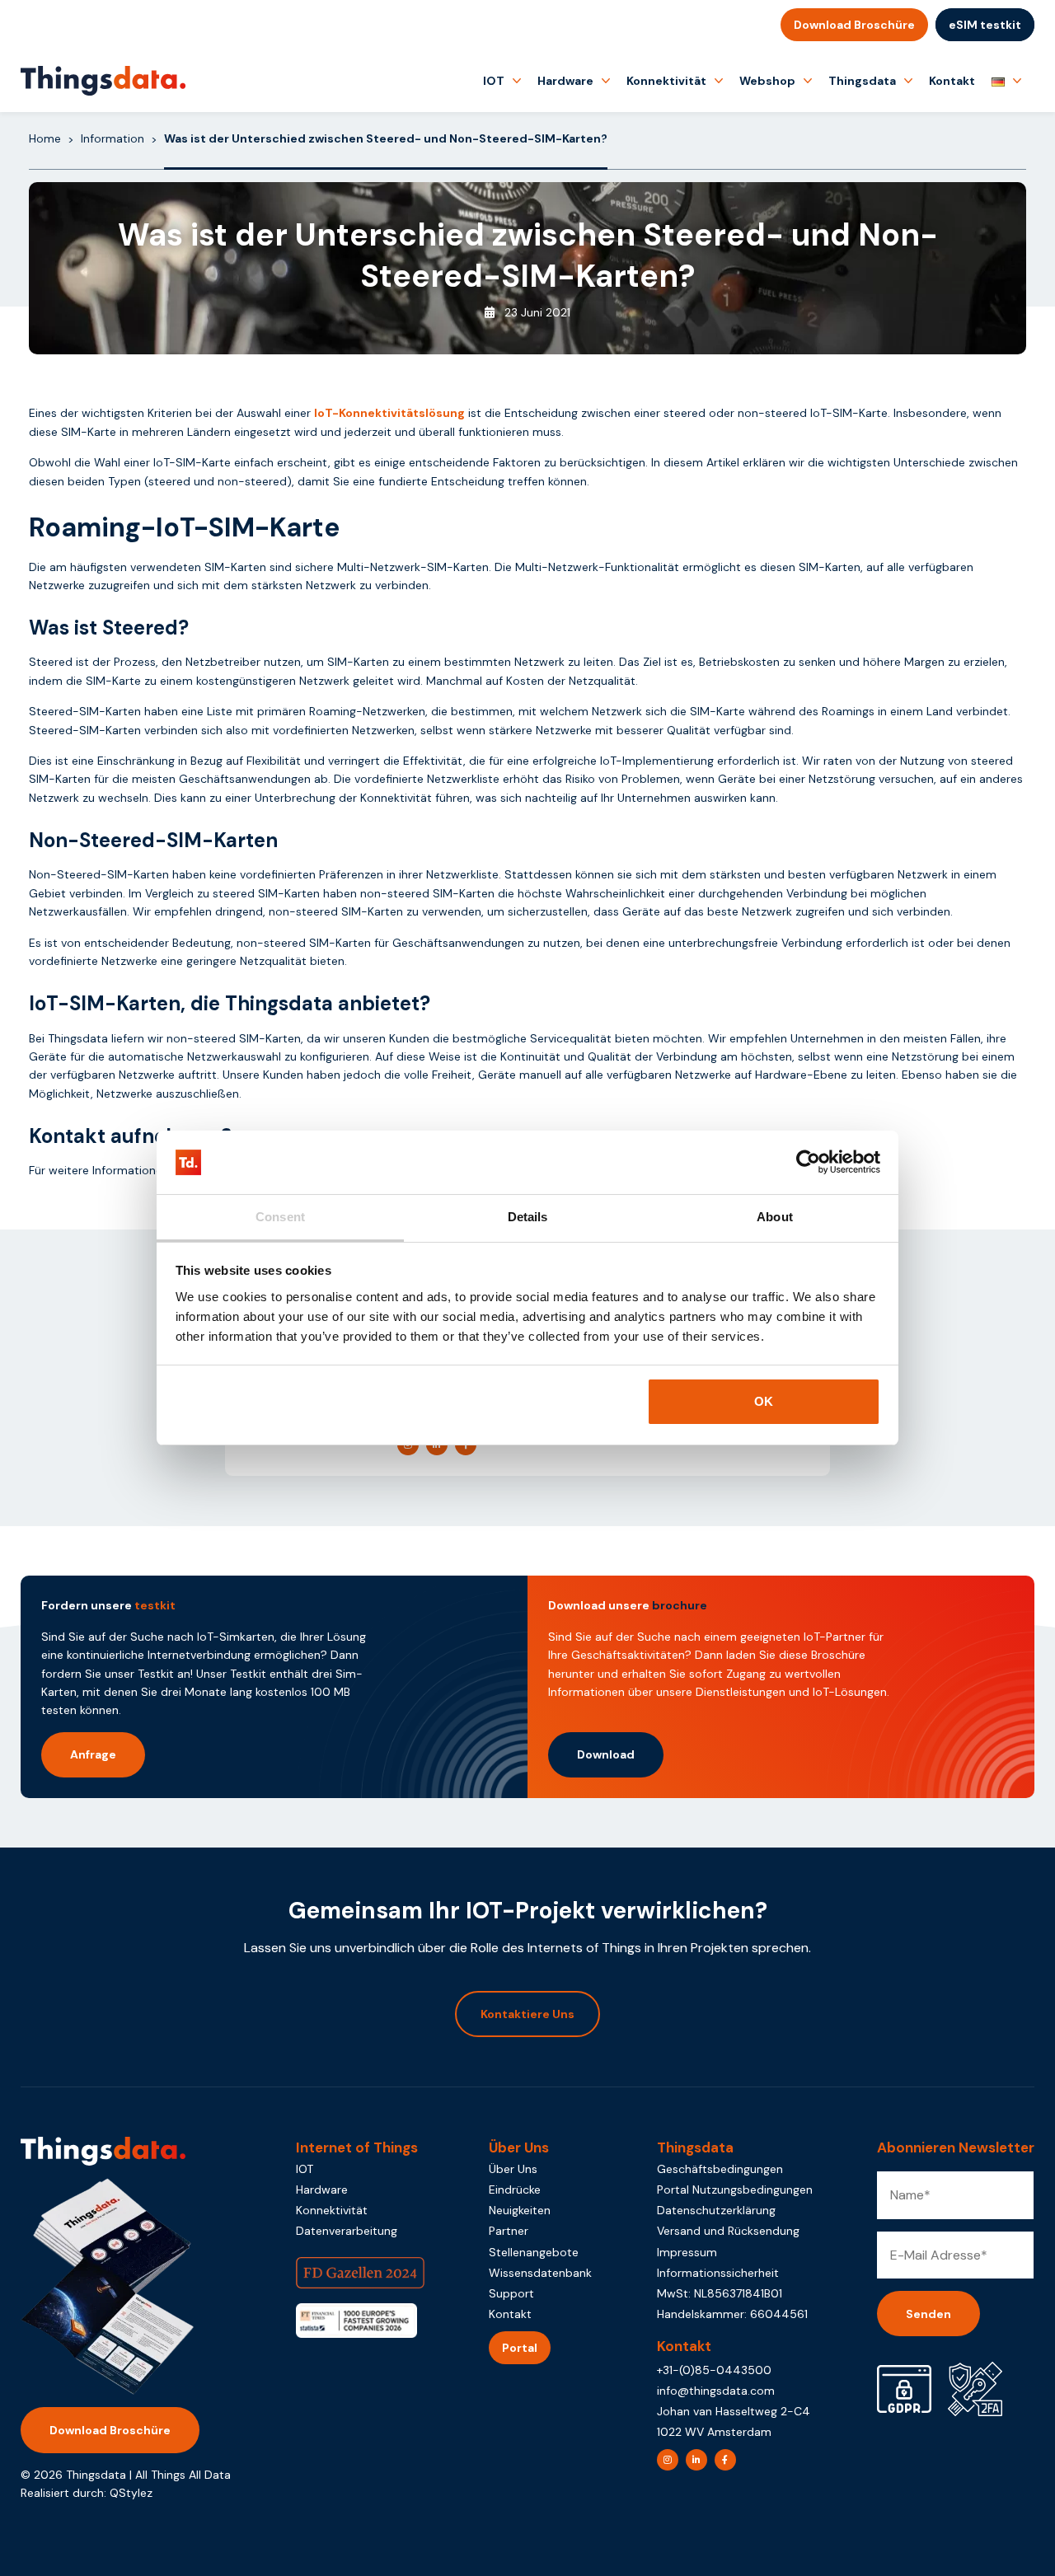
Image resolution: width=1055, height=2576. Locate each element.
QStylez (131, 2493)
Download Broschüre (854, 25)
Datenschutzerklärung (716, 2210)
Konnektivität (666, 81)
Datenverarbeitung (347, 2231)
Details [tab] (528, 1217)
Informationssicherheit (718, 2273)
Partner (509, 2231)
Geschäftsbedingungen (720, 2169)
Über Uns (513, 2169)
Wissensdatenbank (540, 2273)
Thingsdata (862, 81)
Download (606, 1754)
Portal (520, 2348)
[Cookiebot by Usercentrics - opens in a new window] (808, 1163)
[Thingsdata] (103, 81)
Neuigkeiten (520, 2210)
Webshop (767, 81)
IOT (494, 81)
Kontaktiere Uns (527, 2014)
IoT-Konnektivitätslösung (389, 413)
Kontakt (952, 81)
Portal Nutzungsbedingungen (735, 2190)
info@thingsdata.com (716, 2391)
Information (113, 138)
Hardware (565, 81)
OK (764, 1401)
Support (511, 2293)
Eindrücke (515, 2190)
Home (45, 138)
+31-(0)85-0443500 (714, 2370)
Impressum (687, 2252)
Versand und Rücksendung (728, 2231)
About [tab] (775, 1217)
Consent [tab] (280, 1217)
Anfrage (93, 1754)
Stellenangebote (534, 2252)
